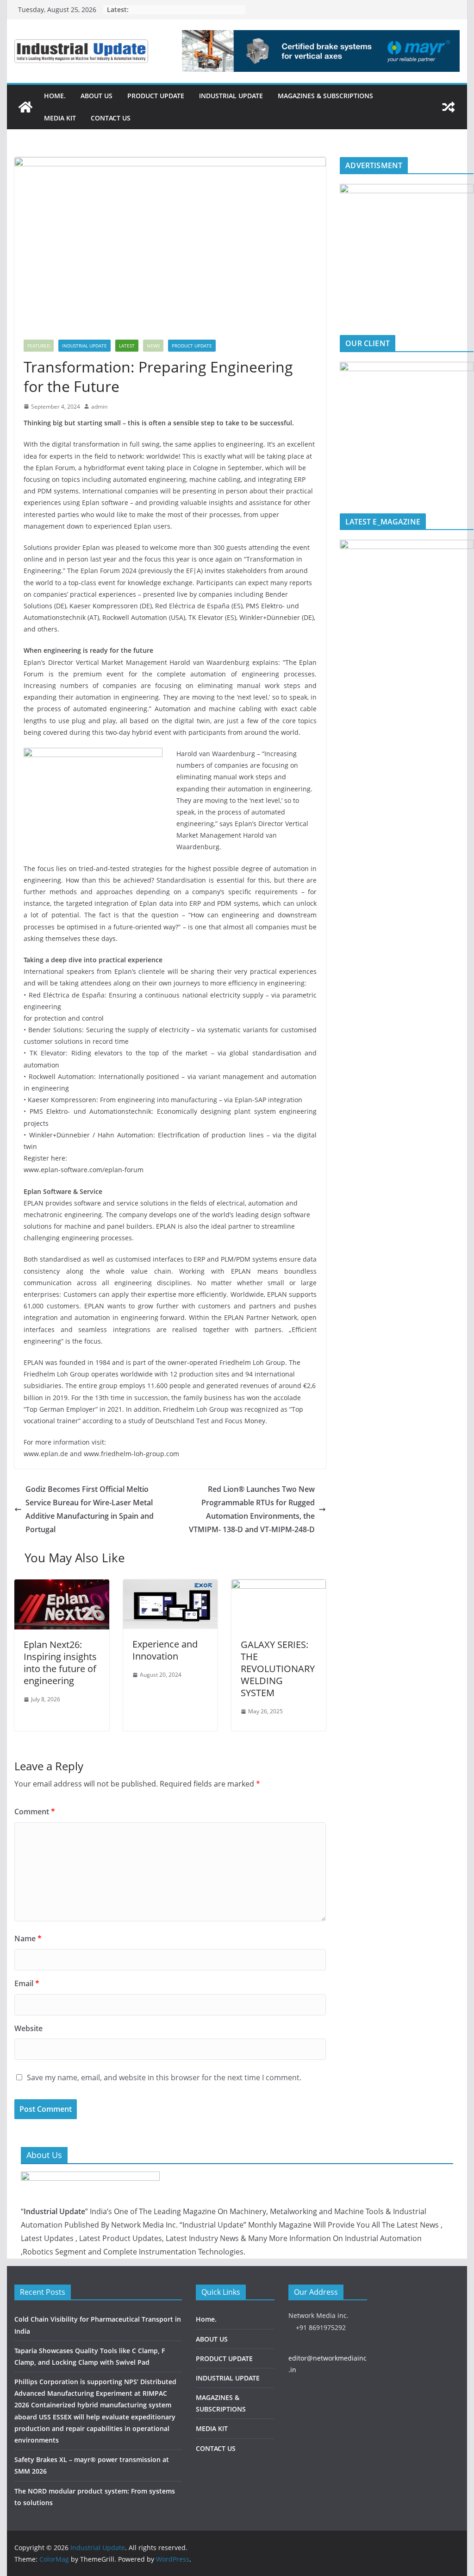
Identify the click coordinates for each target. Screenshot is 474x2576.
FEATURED (39, 346)
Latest (127, 346)
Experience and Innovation (165, 1650)
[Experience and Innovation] (170, 1586)
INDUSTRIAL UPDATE (231, 96)
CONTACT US (111, 118)
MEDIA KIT (60, 118)
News (153, 346)
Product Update (192, 346)
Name (28, 1938)
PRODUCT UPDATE (156, 96)
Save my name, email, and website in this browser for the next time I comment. (164, 2077)
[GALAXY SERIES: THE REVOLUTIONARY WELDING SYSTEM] (279, 1586)
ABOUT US (97, 96)
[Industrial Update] (25, 107)
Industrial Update (84, 346)
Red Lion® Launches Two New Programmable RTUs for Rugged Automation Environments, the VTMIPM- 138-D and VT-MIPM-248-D (252, 1509)
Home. (55, 96)
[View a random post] (449, 107)
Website (28, 2028)
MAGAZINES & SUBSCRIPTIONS (325, 96)
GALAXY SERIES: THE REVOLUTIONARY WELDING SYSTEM (278, 1669)
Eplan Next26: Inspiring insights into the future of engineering (60, 1663)
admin (99, 407)
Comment (35, 1812)
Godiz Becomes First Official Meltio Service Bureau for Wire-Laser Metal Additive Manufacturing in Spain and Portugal (90, 1509)
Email (27, 1983)
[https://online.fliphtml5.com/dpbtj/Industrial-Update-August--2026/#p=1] (406, 545)
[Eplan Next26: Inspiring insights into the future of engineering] (62, 1586)
